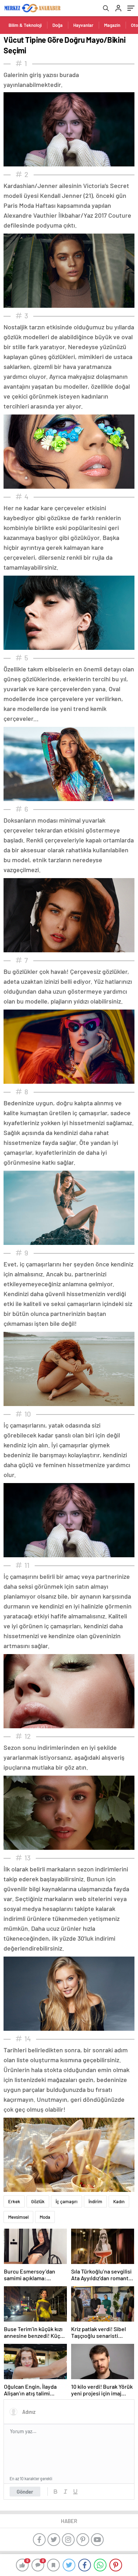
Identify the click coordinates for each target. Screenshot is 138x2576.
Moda (45, 2217)
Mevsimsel (18, 2217)
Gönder (25, 2492)
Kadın (119, 2201)
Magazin (112, 25)
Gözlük (38, 2201)
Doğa (57, 25)
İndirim (95, 2201)
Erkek (14, 2201)
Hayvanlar (83, 25)
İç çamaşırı (67, 2201)
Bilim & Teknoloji (25, 25)
